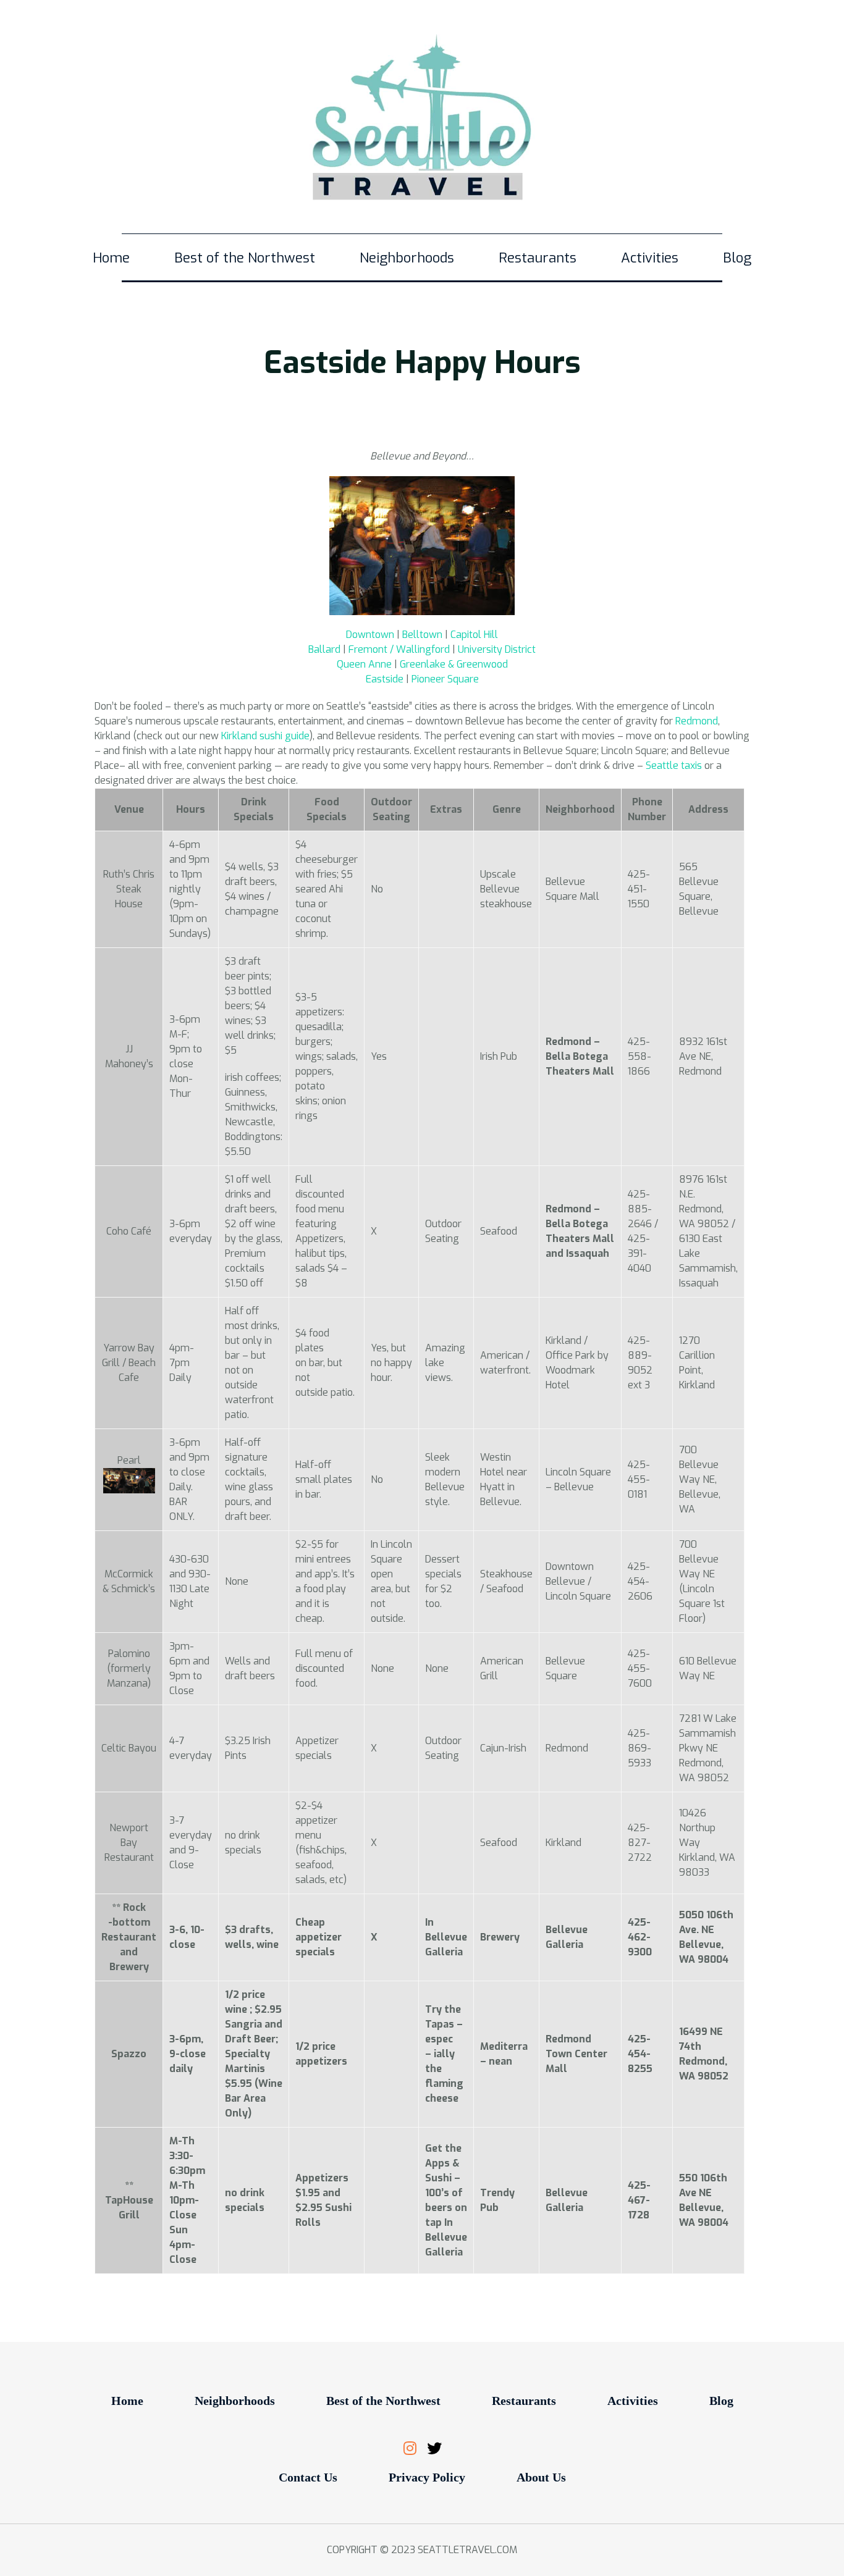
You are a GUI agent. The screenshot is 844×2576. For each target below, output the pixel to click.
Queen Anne (364, 664)
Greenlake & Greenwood (454, 664)
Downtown (370, 635)
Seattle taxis (674, 766)
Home (111, 258)
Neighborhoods (407, 258)
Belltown (422, 635)
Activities (650, 258)
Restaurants (538, 258)
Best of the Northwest (245, 258)
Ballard (324, 649)
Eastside (385, 679)
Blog (737, 258)
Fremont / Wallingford (399, 649)
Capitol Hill (474, 635)
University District (497, 649)
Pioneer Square (445, 679)
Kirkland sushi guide (265, 736)
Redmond (695, 721)
